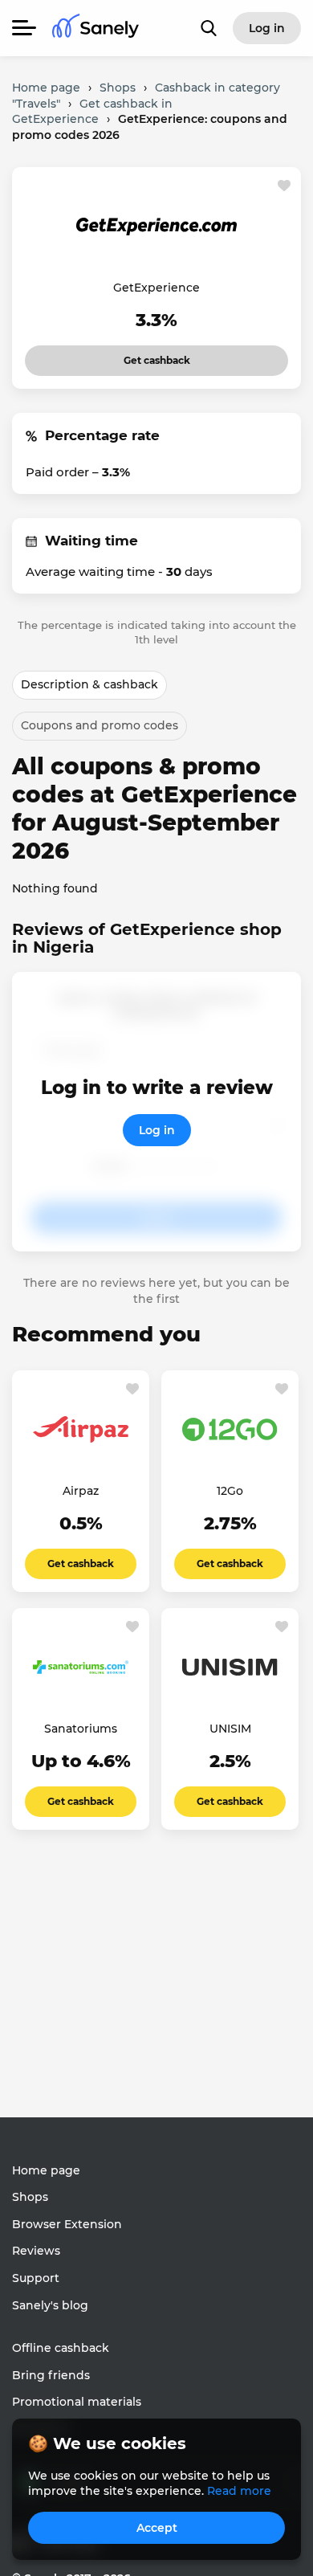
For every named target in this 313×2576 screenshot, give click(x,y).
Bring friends (51, 2375)
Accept (157, 2528)
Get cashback (135, 356)
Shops (30, 2197)
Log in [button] (267, 28)
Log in (157, 1130)
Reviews (36, 2251)
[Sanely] (96, 29)
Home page (46, 2170)
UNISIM (230, 1729)
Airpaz (81, 1491)
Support (36, 2278)
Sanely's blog (50, 2305)
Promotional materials (77, 2402)
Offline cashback (61, 2348)
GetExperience (156, 288)
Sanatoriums (81, 1729)
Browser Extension (67, 2224)
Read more (239, 2491)
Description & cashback (89, 684)
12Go (230, 1491)
